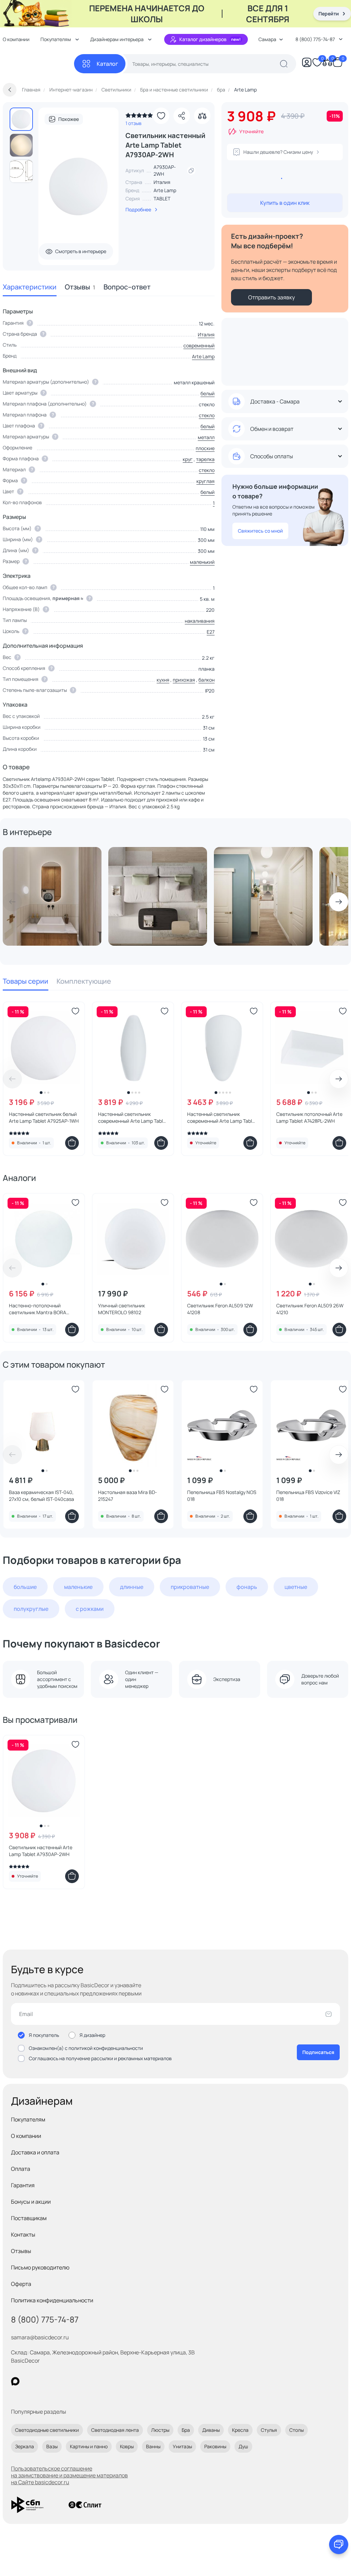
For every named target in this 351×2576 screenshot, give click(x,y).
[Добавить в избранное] (161, 116)
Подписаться (318, 2052)
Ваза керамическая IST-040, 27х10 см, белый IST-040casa (41, 1496)
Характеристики (30, 287)
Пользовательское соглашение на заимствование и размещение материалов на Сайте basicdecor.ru (69, 2475)
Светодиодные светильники (47, 2430)
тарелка (205, 459)
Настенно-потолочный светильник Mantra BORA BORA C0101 (38, 1309)
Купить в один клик (285, 203)
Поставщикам (29, 2218)
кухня (163, 680)
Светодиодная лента (115, 2430)
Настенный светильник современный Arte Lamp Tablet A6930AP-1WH (222, 1118)
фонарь (247, 1587)
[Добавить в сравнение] (202, 116)
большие (25, 1587)
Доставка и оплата (35, 2152)
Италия (206, 334)
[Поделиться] (182, 116)
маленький (202, 562)
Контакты (23, 2235)
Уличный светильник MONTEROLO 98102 (122, 1309)
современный (199, 345)
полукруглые (31, 1609)
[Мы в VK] (43, 2381)
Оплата (21, 2169)
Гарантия (23, 2185)
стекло (207, 415)
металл (206, 437)
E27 (211, 632)
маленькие (78, 1587)
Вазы (52, 2446)
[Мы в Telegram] (71, 2381)
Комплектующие (84, 981)
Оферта (21, 2284)
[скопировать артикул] (191, 171)
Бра (186, 2430)
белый (208, 393)
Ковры (127, 2446)
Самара (267, 39)
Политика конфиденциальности (52, 2300)
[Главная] (38, 64)
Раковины (215, 2446)
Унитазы (182, 2446)
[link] (139, 117)
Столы (296, 2430)
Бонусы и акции (31, 2202)
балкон (207, 680)
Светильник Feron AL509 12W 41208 (220, 1309)
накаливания (200, 621)
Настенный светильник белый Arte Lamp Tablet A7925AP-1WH (44, 1117)
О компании (26, 2136)
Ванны (153, 2446)
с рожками (90, 1609)
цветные (296, 1587)
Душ (243, 2446)
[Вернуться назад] (10, 90)
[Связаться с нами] (339, 2544)
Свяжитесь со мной (260, 531)
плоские (205, 448)
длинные (132, 1587)
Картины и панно (89, 2446)
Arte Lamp (165, 190)
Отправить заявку (271, 297)
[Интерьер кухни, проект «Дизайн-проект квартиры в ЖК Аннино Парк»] (263, 896)
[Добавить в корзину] (72, 1143)
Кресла (240, 2430)
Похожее (69, 119)
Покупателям (28, 2119)
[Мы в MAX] (15, 2381)
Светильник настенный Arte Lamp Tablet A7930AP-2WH (41, 1851)
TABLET (162, 198)
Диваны (211, 2430)
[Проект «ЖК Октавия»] (158, 896)
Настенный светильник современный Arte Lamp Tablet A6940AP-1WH (133, 1118)
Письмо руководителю (40, 2267)
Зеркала (25, 2446)
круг (188, 459)
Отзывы (80, 287)
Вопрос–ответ (127, 287)
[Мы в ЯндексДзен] (57, 2381)
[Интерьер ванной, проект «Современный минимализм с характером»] (52, 896)
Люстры (160, 2430)
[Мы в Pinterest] (29, 2381)
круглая (205, 481)
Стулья (269, 2430)
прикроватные (190, 1587)
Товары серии (26, 981)
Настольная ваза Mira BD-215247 (128, 1496)
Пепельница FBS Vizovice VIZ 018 (308, 1496)
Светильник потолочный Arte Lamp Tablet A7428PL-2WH (309, 1117)
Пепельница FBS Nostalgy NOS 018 (222, 1496)
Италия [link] (162, 182)
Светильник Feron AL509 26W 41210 (310, 1309)
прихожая (184, 680)
